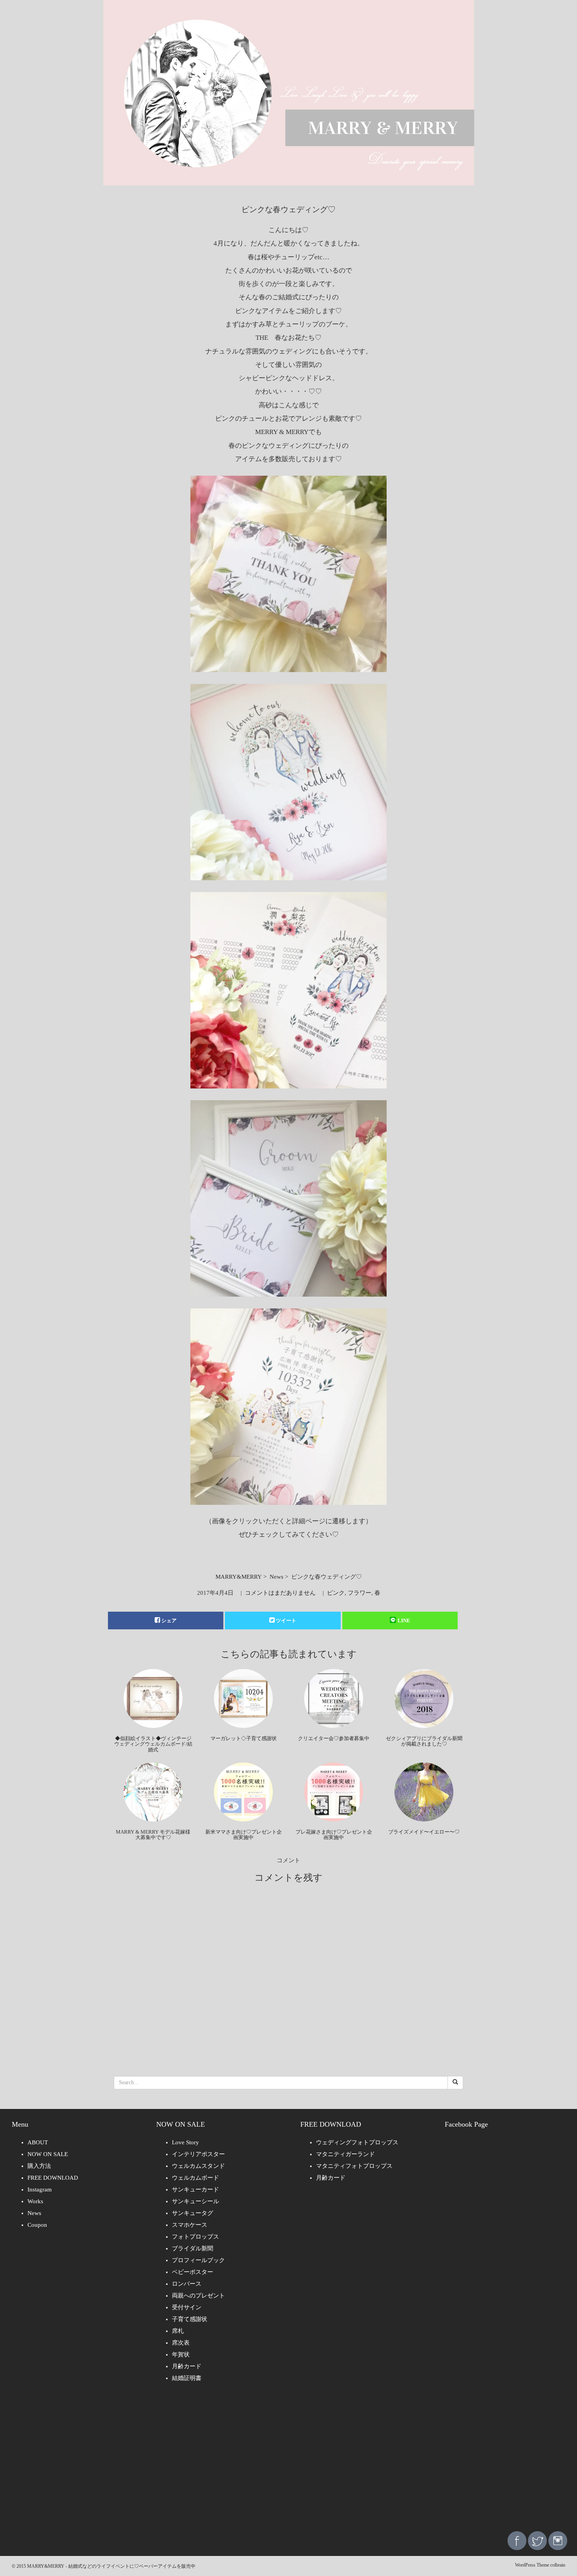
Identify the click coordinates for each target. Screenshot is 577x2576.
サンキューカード (195, 2189)
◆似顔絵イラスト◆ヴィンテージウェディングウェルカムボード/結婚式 (153, 1744)
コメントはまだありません (280, 1593)
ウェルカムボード (195, 2178)
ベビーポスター (193, 2272)
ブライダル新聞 (193, 2248)
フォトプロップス (195, 2237)
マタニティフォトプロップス (354, 2166)
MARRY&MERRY (239, 1577)
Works (35, 2201)
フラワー (360, 1593)
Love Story (185, 2142)
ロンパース (187, 2284)
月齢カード (187, 2366)
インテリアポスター (198, 2154)
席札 (178, 2331)
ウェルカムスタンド (198, 2166)
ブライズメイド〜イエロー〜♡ (424, 1832)
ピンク (336, 1593)
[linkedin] (558, 2540)
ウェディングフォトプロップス (357, 2142)
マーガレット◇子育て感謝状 (244, 1738)
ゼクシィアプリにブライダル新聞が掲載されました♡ (424, 1741)
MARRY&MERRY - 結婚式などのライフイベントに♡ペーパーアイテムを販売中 (111, 2566)
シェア (169, 1621)
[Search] (455, 2083)
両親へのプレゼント (198, 2296)
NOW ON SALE (48, 2154)
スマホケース (190, 2225)
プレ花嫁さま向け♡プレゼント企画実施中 (334, 1835)
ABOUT (38, 2142)
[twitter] (537, 2540)
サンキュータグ (193, 2213)
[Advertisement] (288, 2462)
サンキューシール (195, 2201)
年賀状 (181, 2354)
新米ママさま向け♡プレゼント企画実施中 (244, 1835)
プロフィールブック (198, 2260)
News (277, 1577)
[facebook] (517, 2540)
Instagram (40, 2189)
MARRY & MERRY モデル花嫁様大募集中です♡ (153, 1835)
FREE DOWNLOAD (53, 2178)
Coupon (37, 2225)
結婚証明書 (187, 2378)
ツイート (286, 1621)
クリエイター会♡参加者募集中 (334, 1738)
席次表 (181, 2343)
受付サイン (187, 2307)
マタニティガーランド (345, 2154)
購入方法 (39, 2166)
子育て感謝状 (190, 2319)
